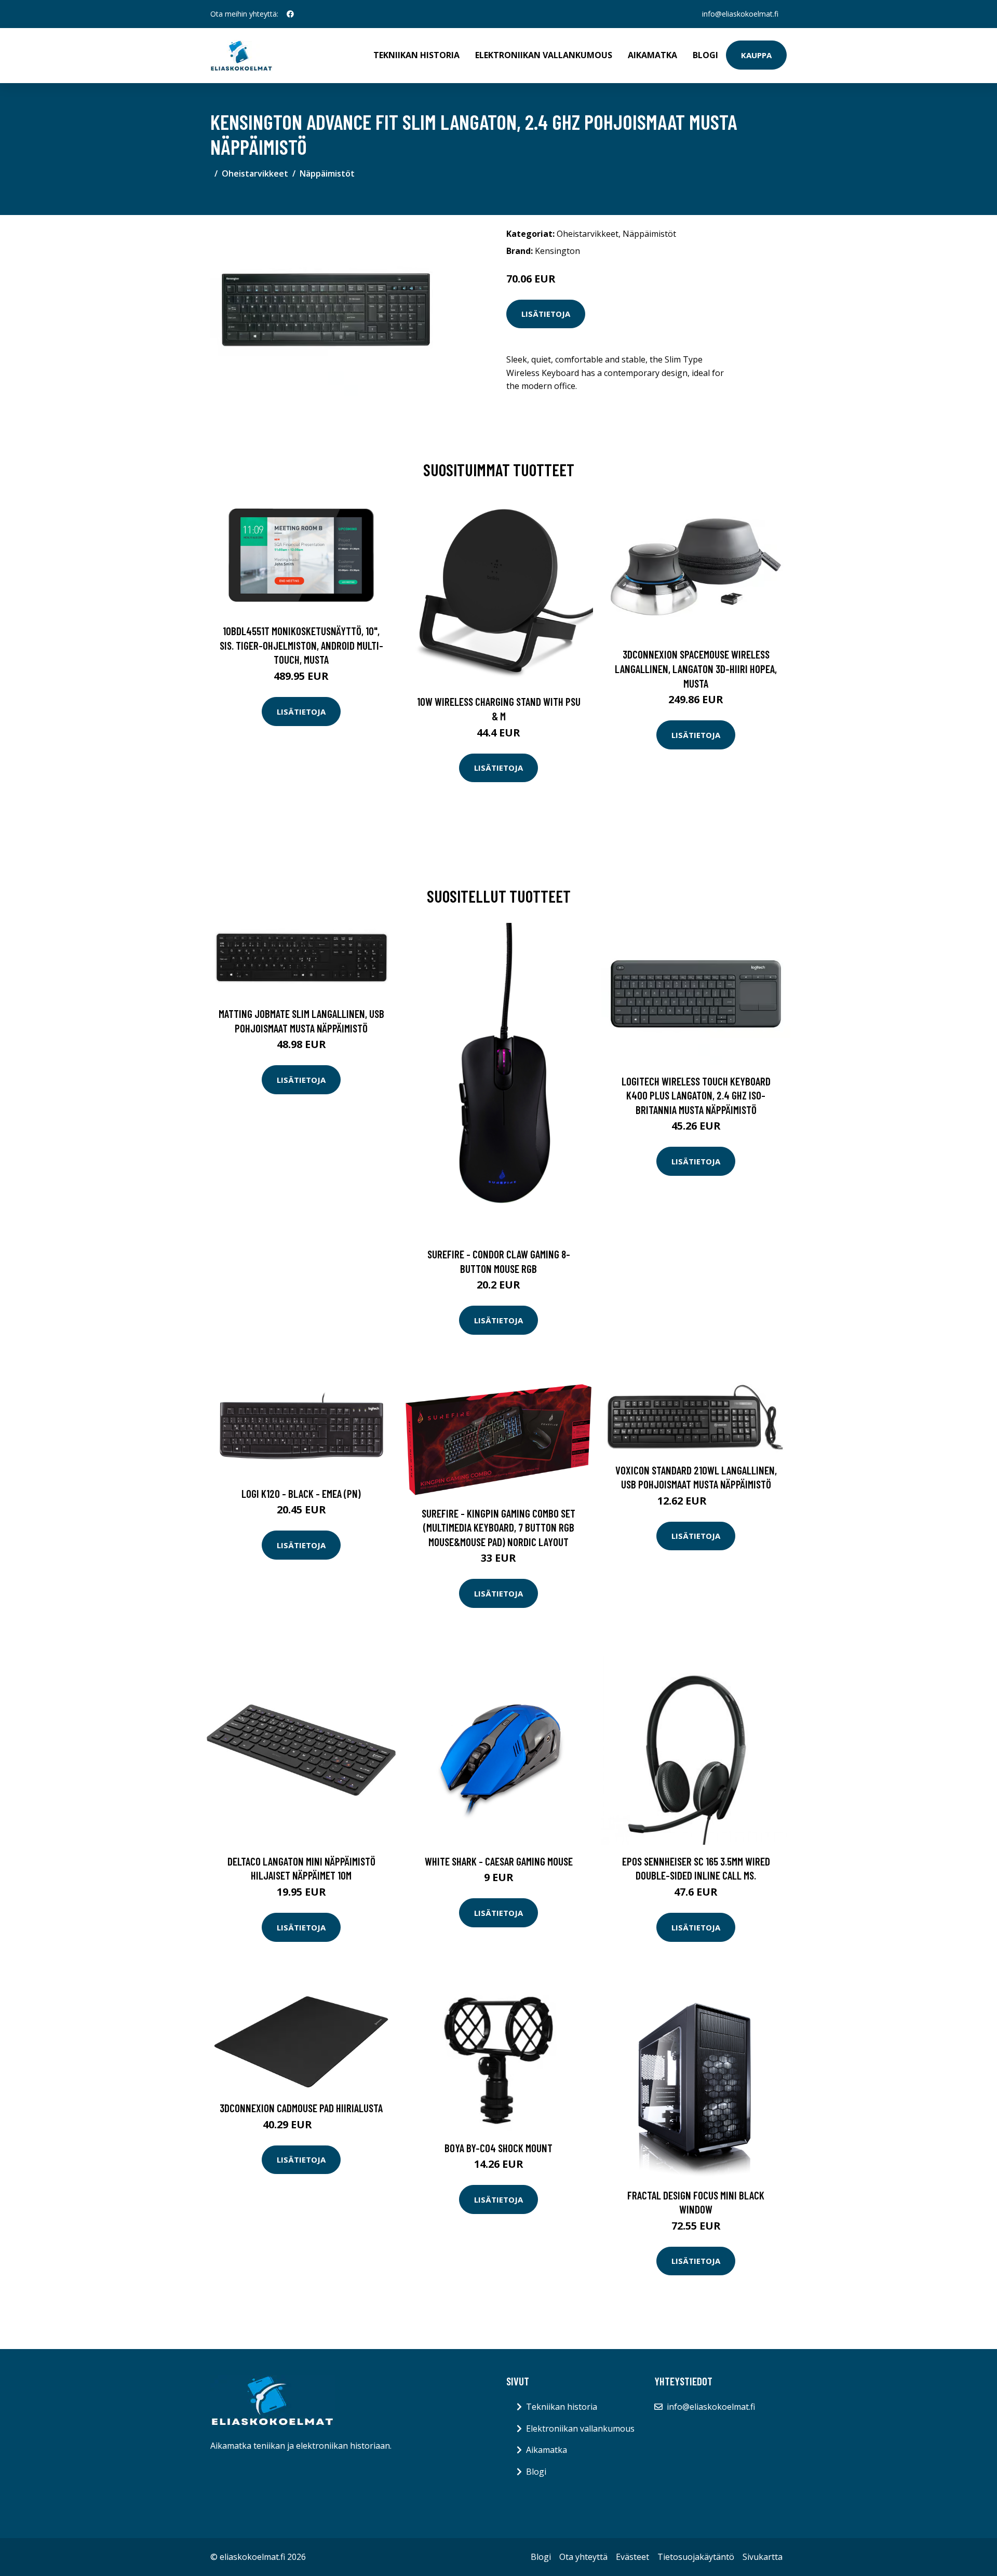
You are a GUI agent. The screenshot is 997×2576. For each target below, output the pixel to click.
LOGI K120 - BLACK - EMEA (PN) (301, 1493)
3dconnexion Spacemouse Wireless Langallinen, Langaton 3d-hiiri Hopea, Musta (696, 668)
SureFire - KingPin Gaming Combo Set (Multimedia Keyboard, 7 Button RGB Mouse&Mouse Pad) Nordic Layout (498, 1527)
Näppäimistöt (327, 173)
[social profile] (290, 14)
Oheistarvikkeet (255, 173)
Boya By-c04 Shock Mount (498, 2148)
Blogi (705, 55)
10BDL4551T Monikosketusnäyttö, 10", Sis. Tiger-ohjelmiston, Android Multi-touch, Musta (301, 645)
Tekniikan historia (416, 55)
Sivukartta (763, 2557)
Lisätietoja (546, 314)
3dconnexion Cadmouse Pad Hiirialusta (301, 2108)
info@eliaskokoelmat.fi (740, 14)
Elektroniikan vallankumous (544, 55)
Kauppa (756, 55)
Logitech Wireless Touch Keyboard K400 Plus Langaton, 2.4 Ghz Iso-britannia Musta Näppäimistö (696, 1095)
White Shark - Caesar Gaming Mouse (499, 1861)
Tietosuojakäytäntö (696, 2557)
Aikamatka (652, 55)
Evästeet (632, 2557)
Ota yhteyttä (583, 2557)
